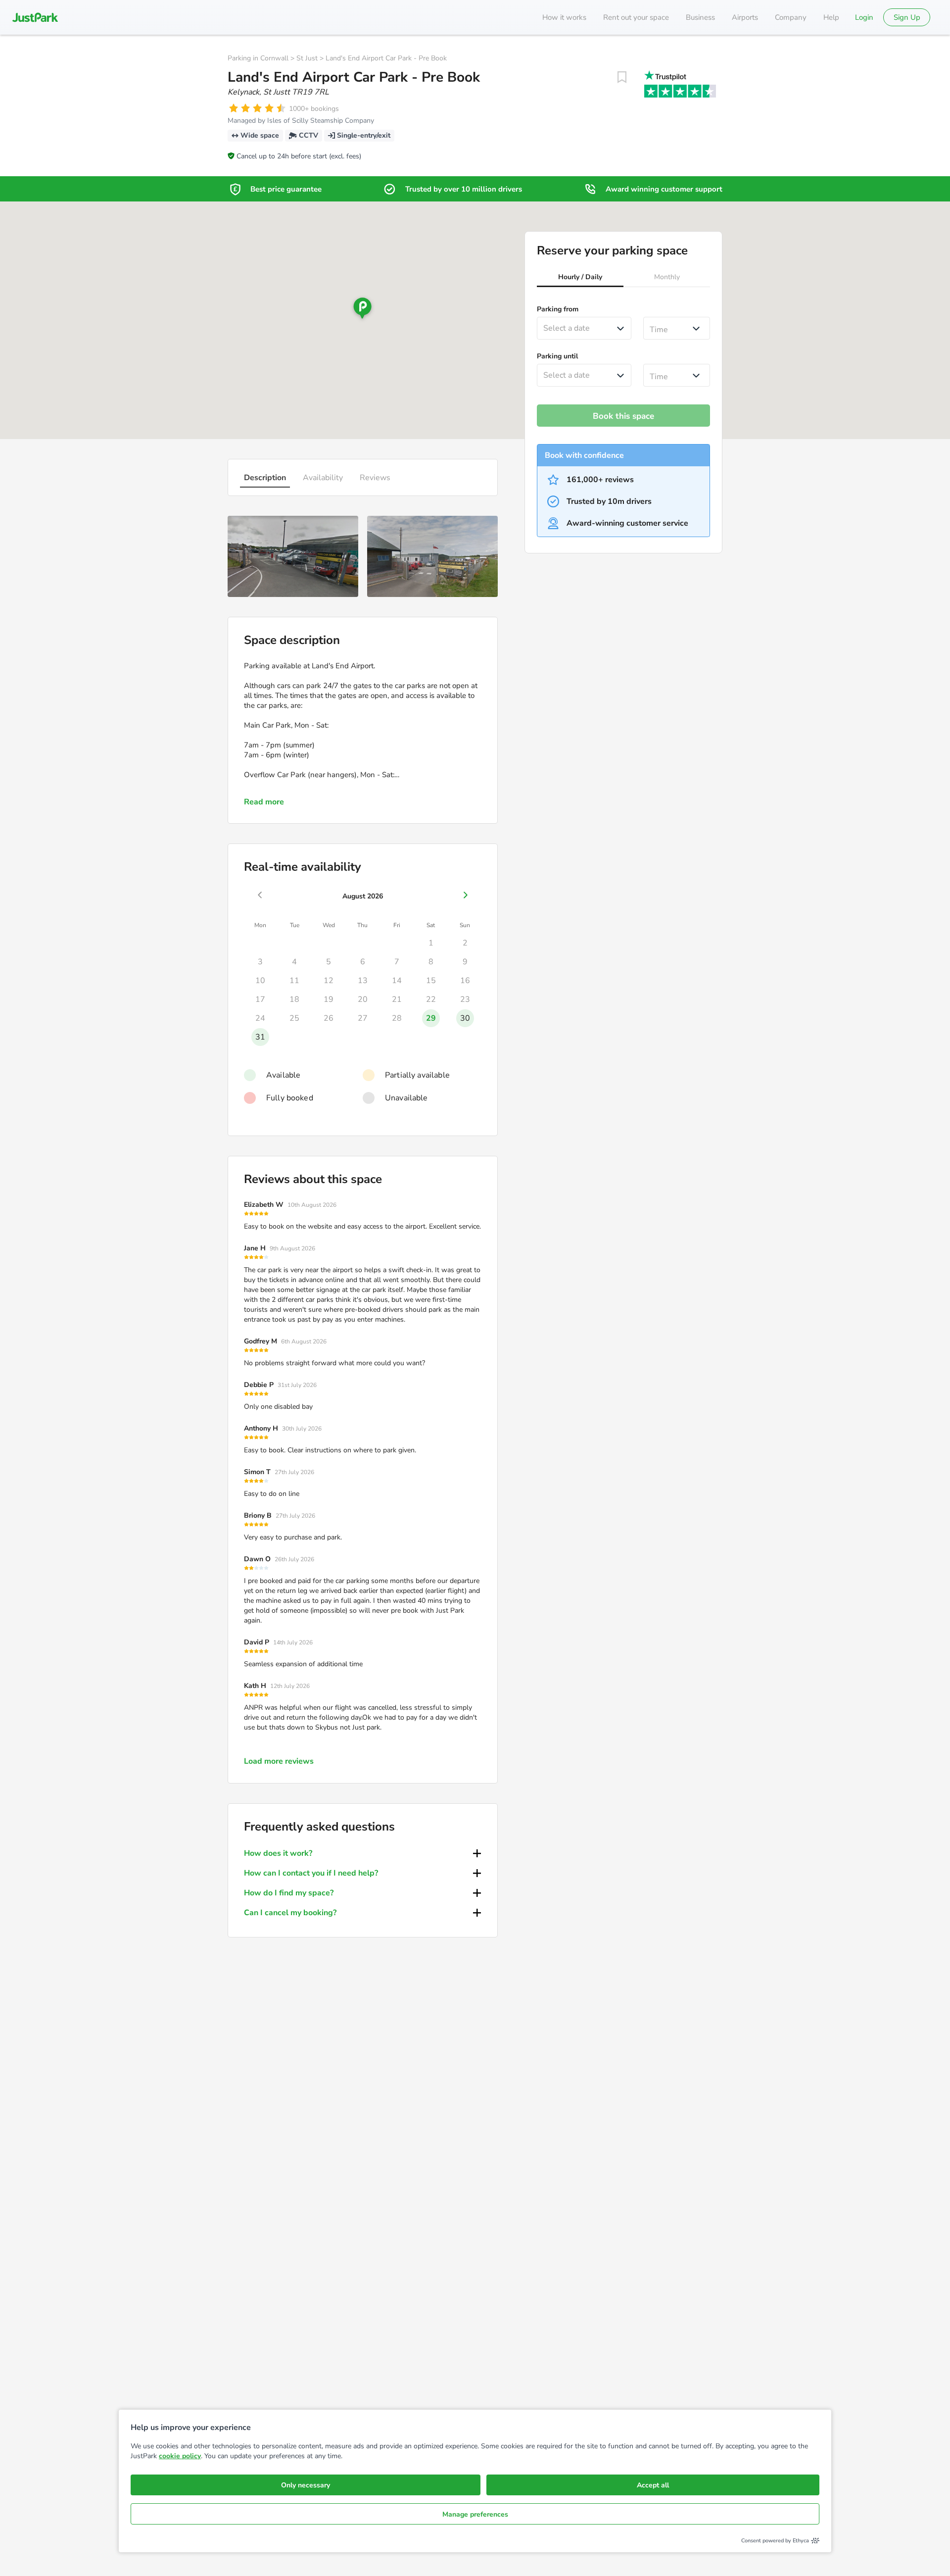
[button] (580, 278)
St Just (307, 58)
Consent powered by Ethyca (775, 2541)
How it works (564, 17)
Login (864, 17)
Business (700, 17)
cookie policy (180, 2456)
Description (265, 478)
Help (831, 17)
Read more (264, 802)
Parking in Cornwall (258, 58)
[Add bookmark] (622, 77)
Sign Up (907, 17)
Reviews (375, 478)
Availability (323, 478)
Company (791, 17)
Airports (745, 17)
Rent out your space (636, 17)
